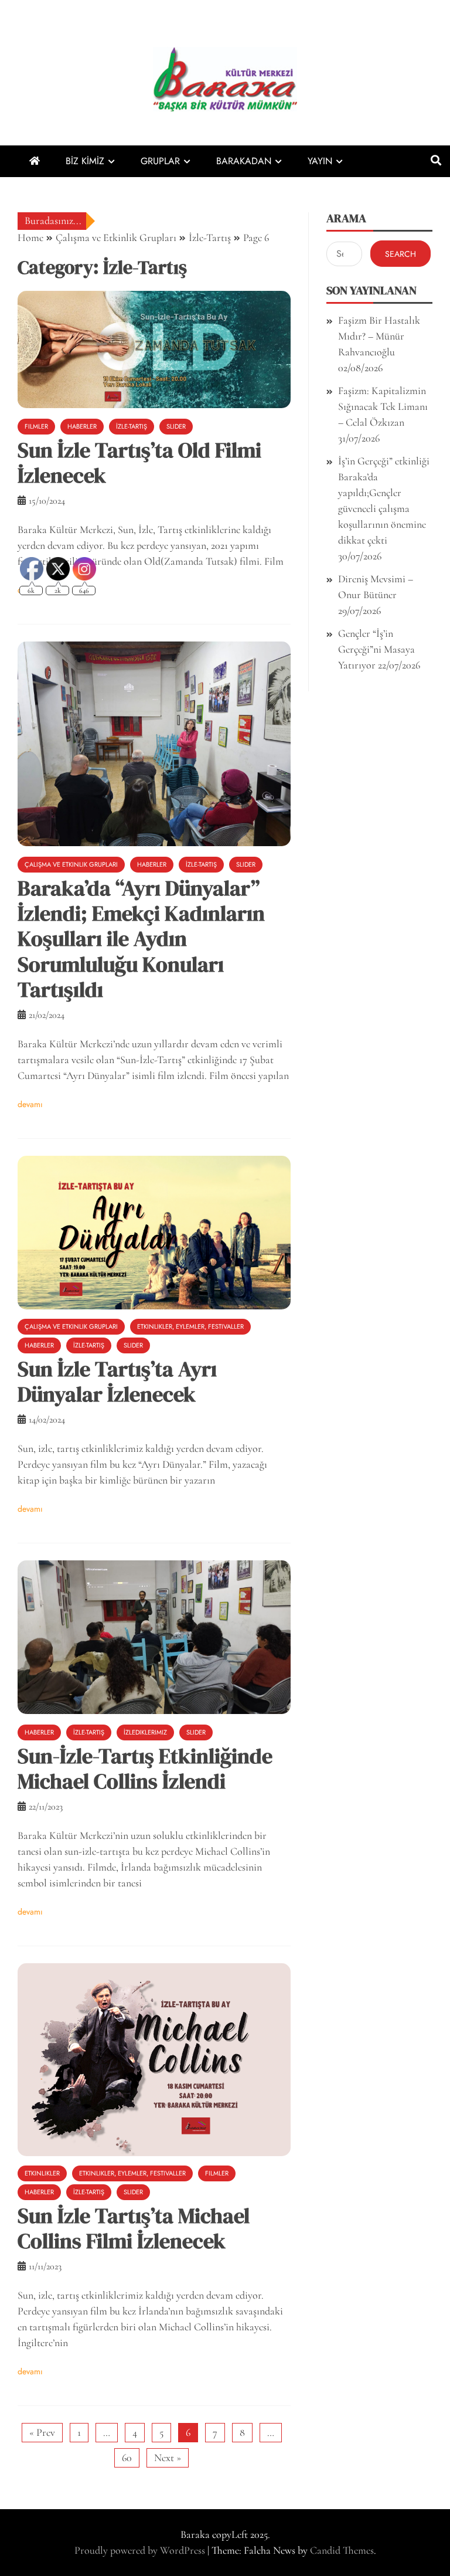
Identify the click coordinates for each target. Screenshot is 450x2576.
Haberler (82, 426)
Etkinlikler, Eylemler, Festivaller (190, 1326)
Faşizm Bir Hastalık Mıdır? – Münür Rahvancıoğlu (379, 336)
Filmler (36, 426)
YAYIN (320, 161)
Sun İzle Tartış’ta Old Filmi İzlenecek (139, 463)
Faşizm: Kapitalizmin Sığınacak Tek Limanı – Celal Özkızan (383, 406)
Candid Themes (342, 2550)
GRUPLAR (160, 161)
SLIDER (176, 426)
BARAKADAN (244, 161)
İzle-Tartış (132, 426)
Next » (168, 2458)
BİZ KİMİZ (85, 161)
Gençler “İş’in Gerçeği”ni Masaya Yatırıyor (376, 649)
